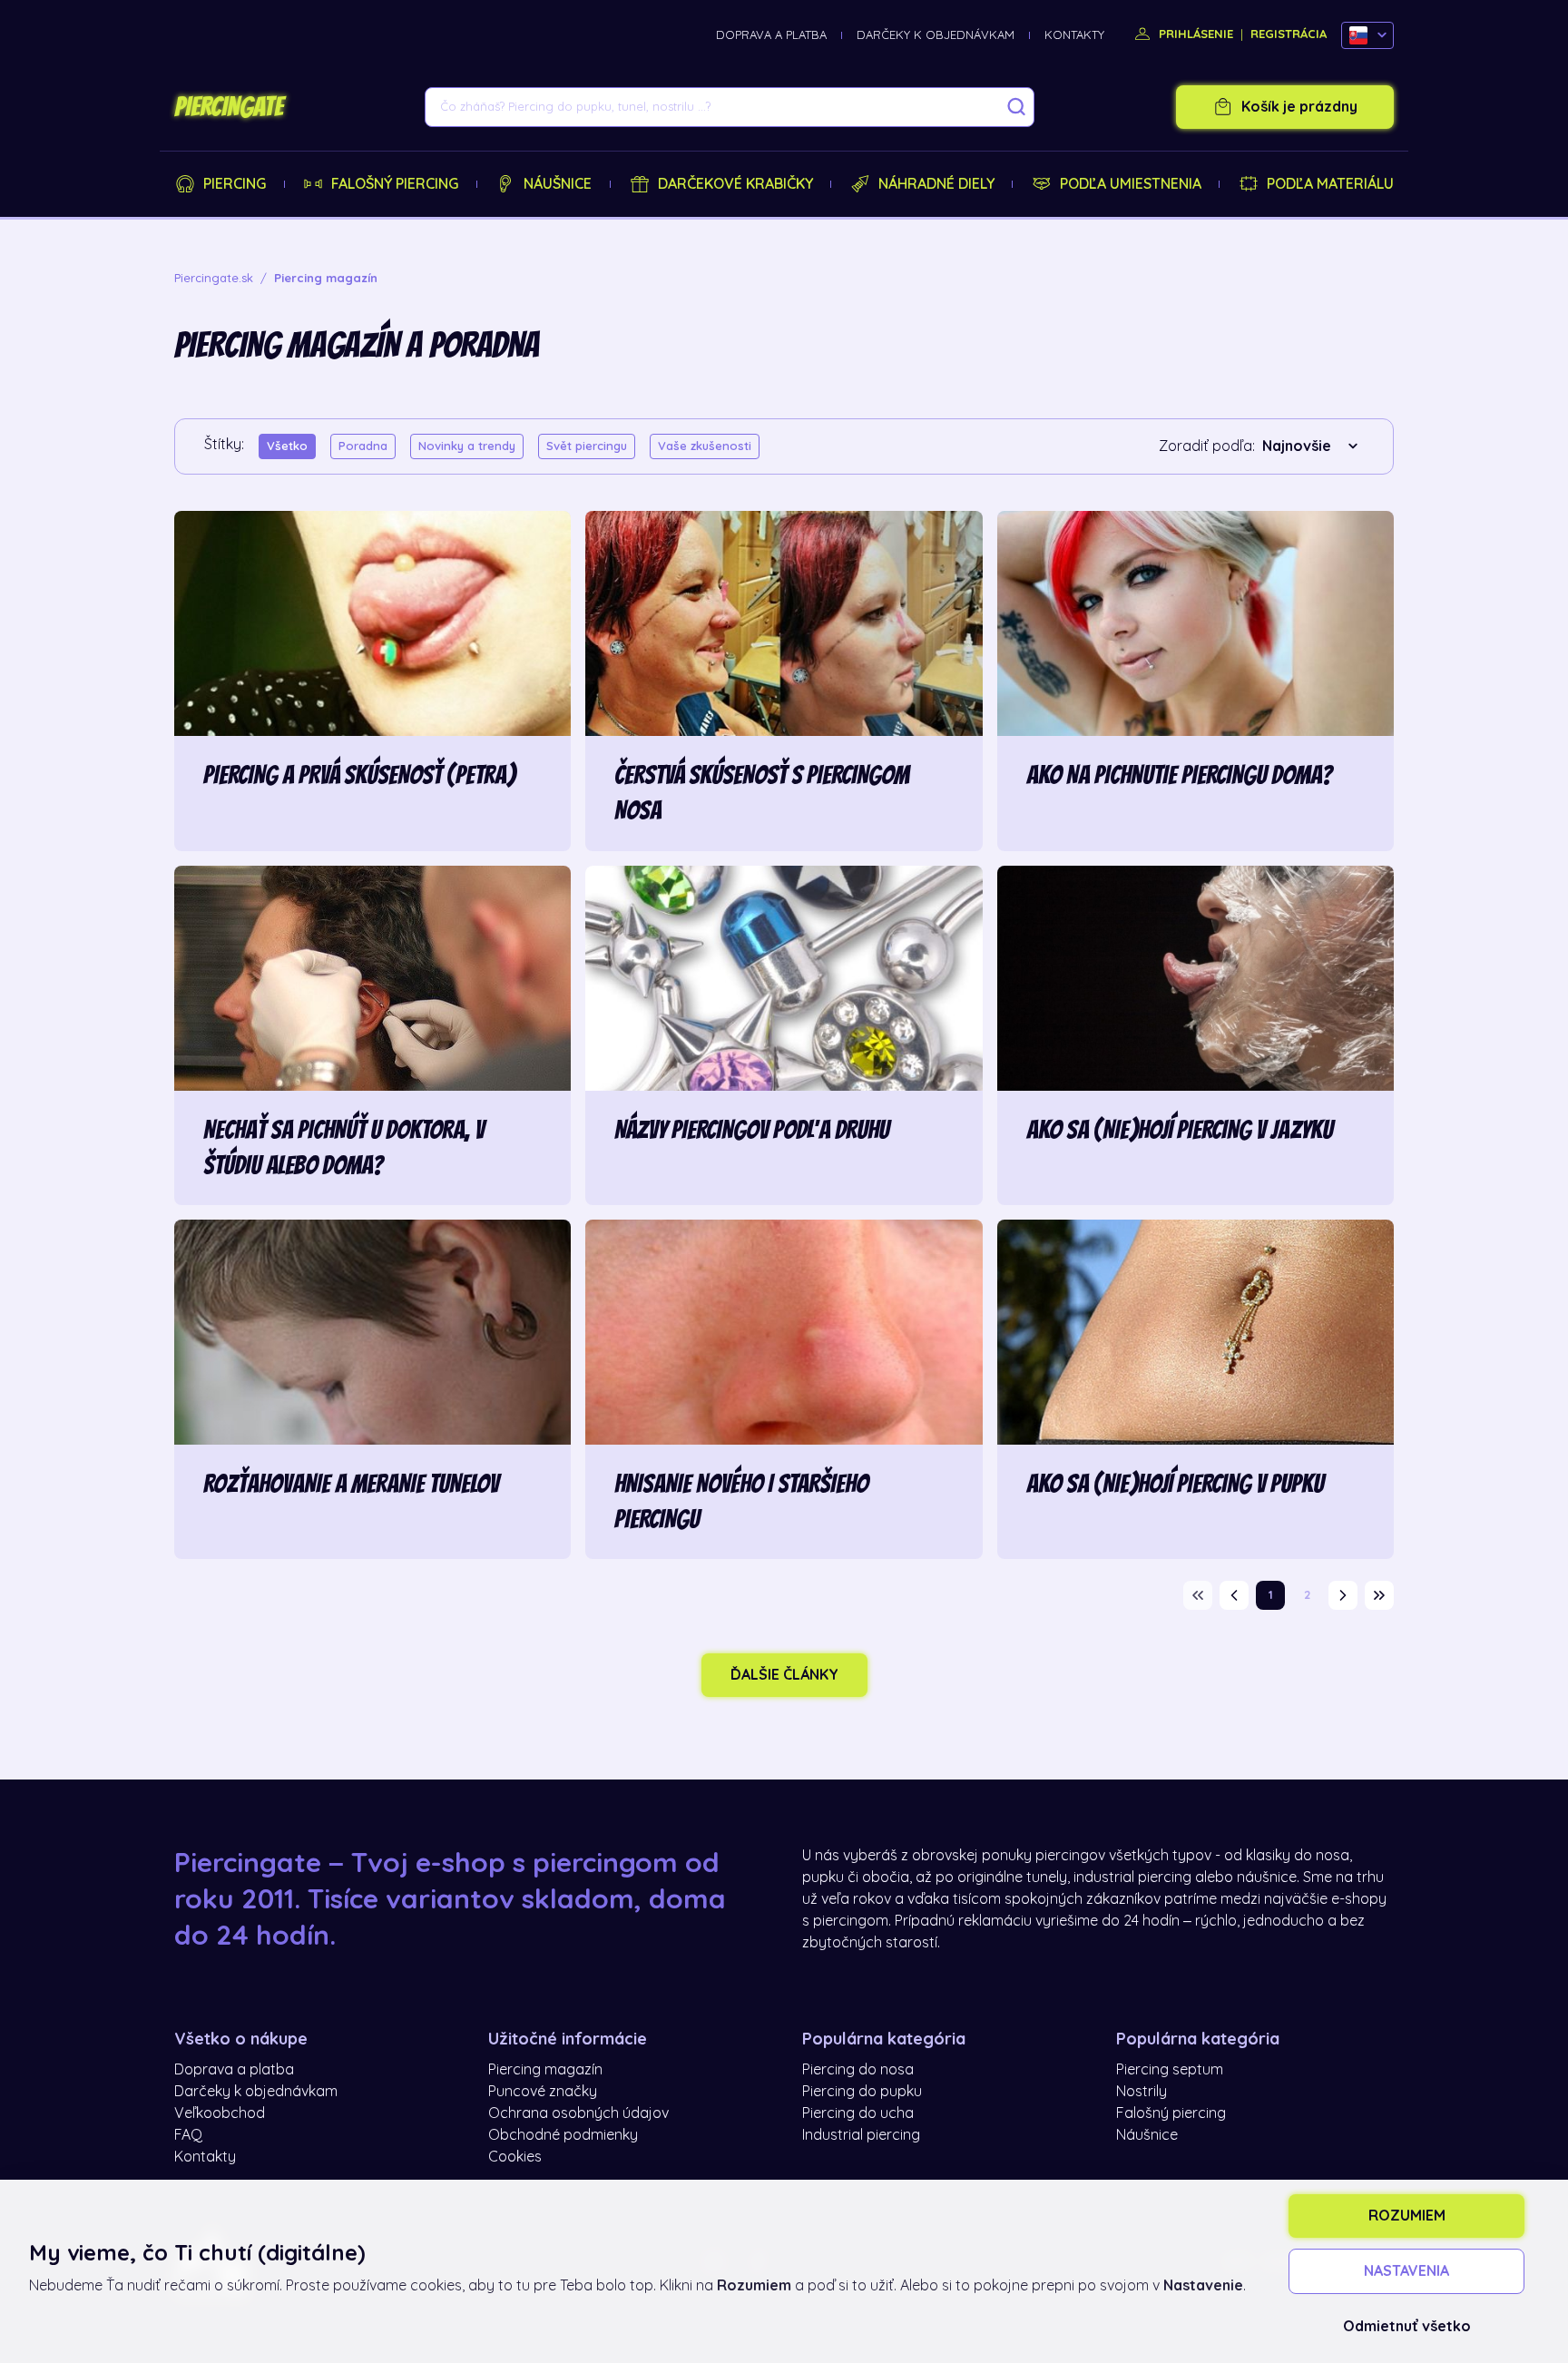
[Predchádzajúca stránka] (1234, 1595)
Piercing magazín (545, 2070)
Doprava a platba (771, 35)
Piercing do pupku (862, 2092)
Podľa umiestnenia (1131, 184)
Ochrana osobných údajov (578, 2113)
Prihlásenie (1194, 34)
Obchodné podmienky (563, 2135)
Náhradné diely (936, 184)
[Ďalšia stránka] (1343, 1595)
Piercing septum (1170, 2070)
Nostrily (1142, 2092)
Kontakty (1074, 35)
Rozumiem (1407, 2216)
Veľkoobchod (220, 2113)
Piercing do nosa (858, 2070)
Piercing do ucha (858, 2113)
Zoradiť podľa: (1207, 446)
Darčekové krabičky (735, 184)
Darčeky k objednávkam (936, 35)
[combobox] (1313, 446)
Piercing (235, 184)
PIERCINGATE (229, 107)
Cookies (515, 2157)
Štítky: (224, 445)
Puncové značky (543, 2092)
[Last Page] (1379, 1595)
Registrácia (1289, 34)
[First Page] (1198, 1595)
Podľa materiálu (1330, 184)
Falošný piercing (395, 184)
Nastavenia (1406, 2271)
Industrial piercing (861, 2135)
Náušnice (558, 184)
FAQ (188, 2135)
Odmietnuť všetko (1407, 2327)
